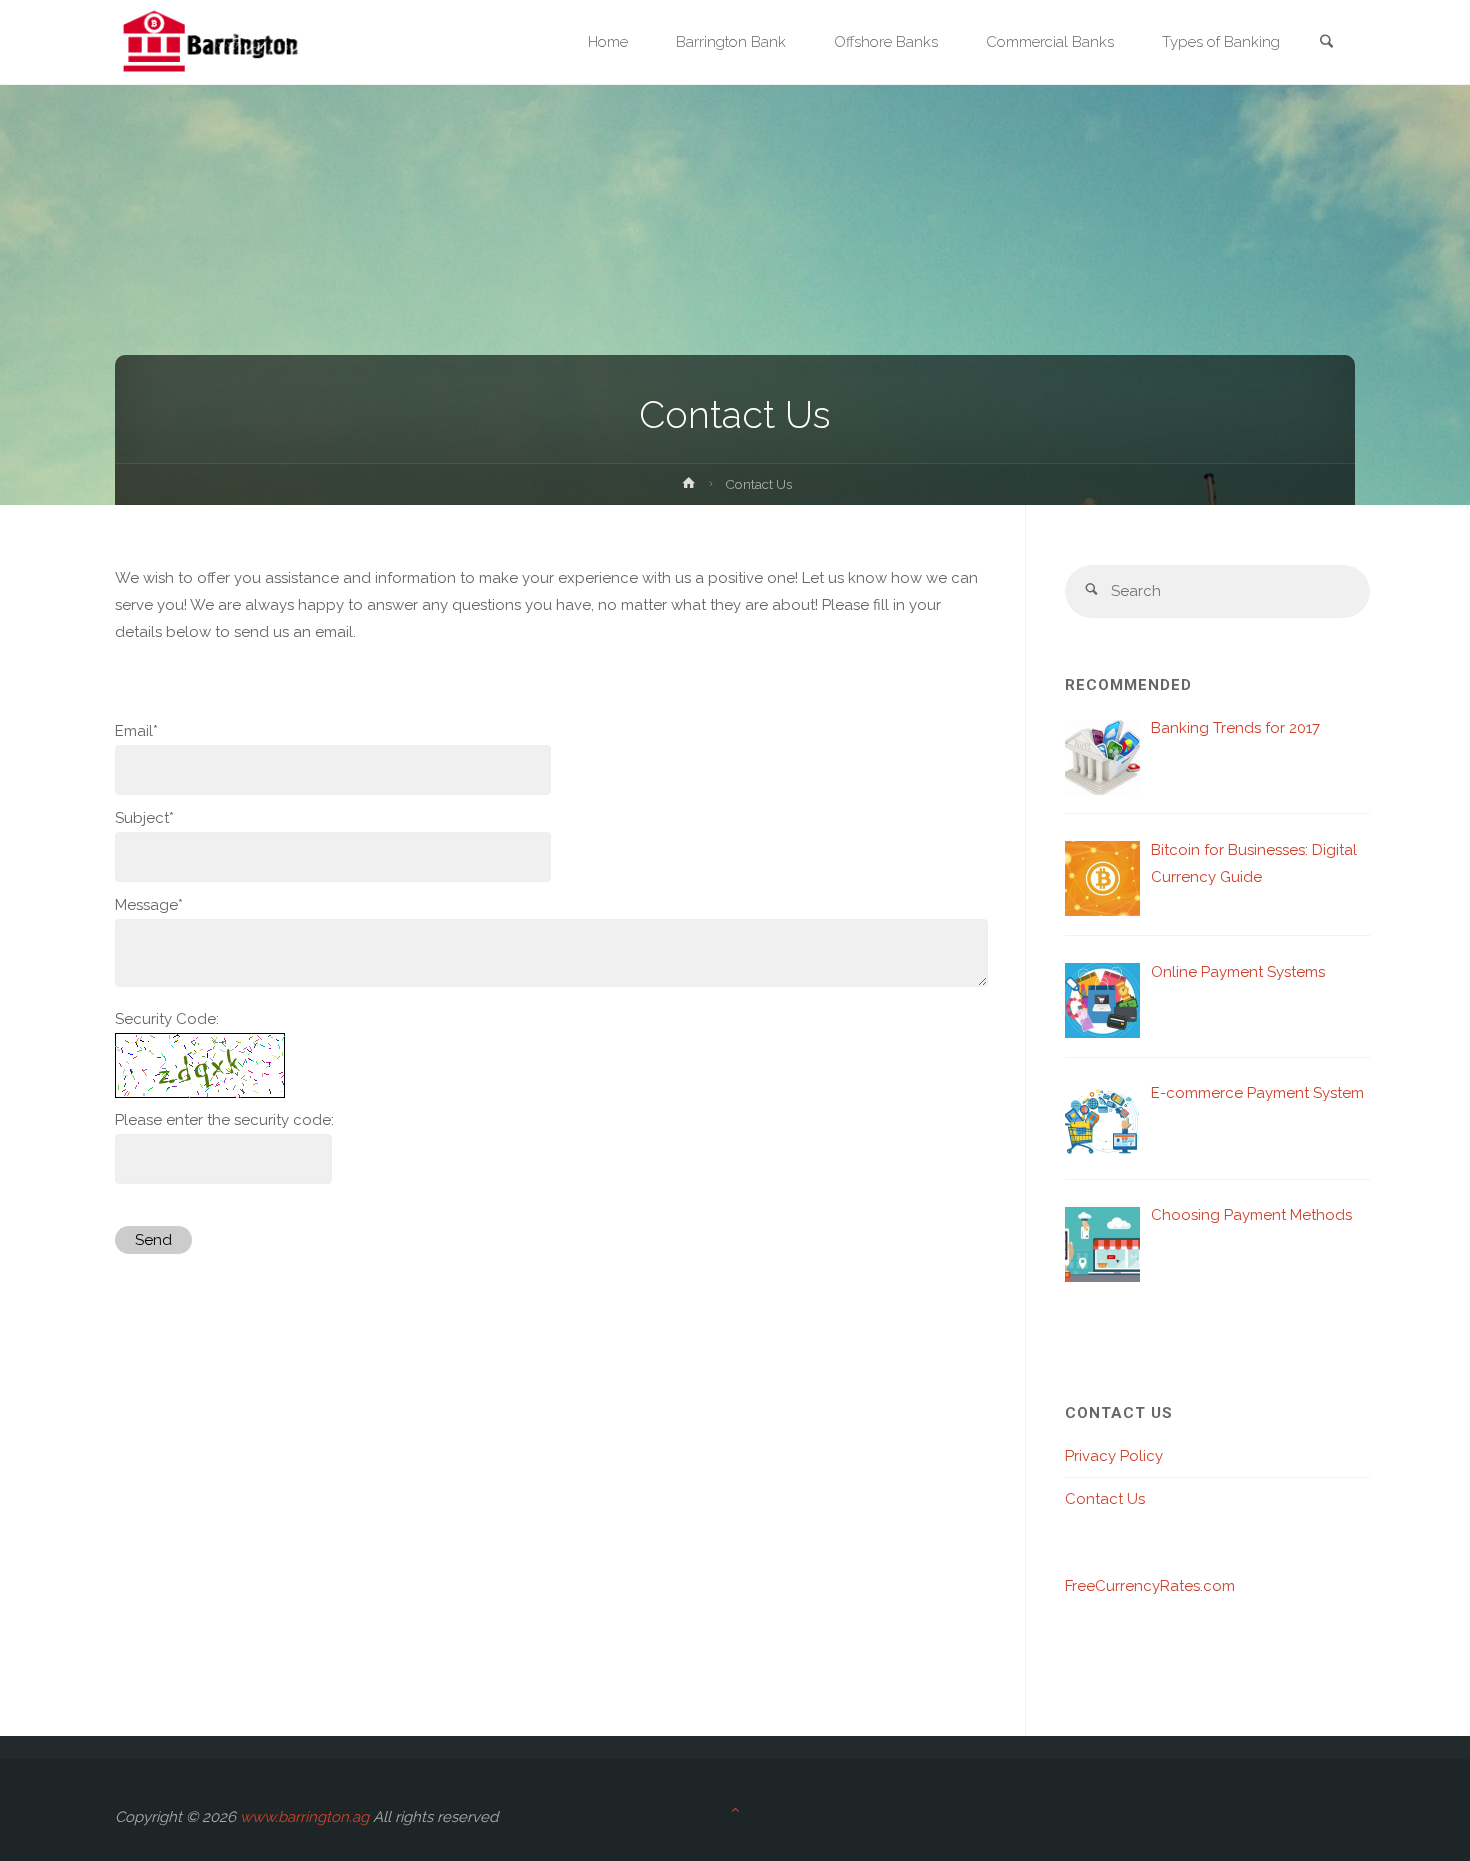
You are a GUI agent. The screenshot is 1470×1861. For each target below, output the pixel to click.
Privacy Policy (1114, 1456)
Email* (136, 731)
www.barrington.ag (304, 1817)
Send (153, 1240)
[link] (1326, 43)
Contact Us (1105, 1499)
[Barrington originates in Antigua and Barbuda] (210, 42)
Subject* (144, 818)
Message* (149, 905)
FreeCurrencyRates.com (1150, 1586)
